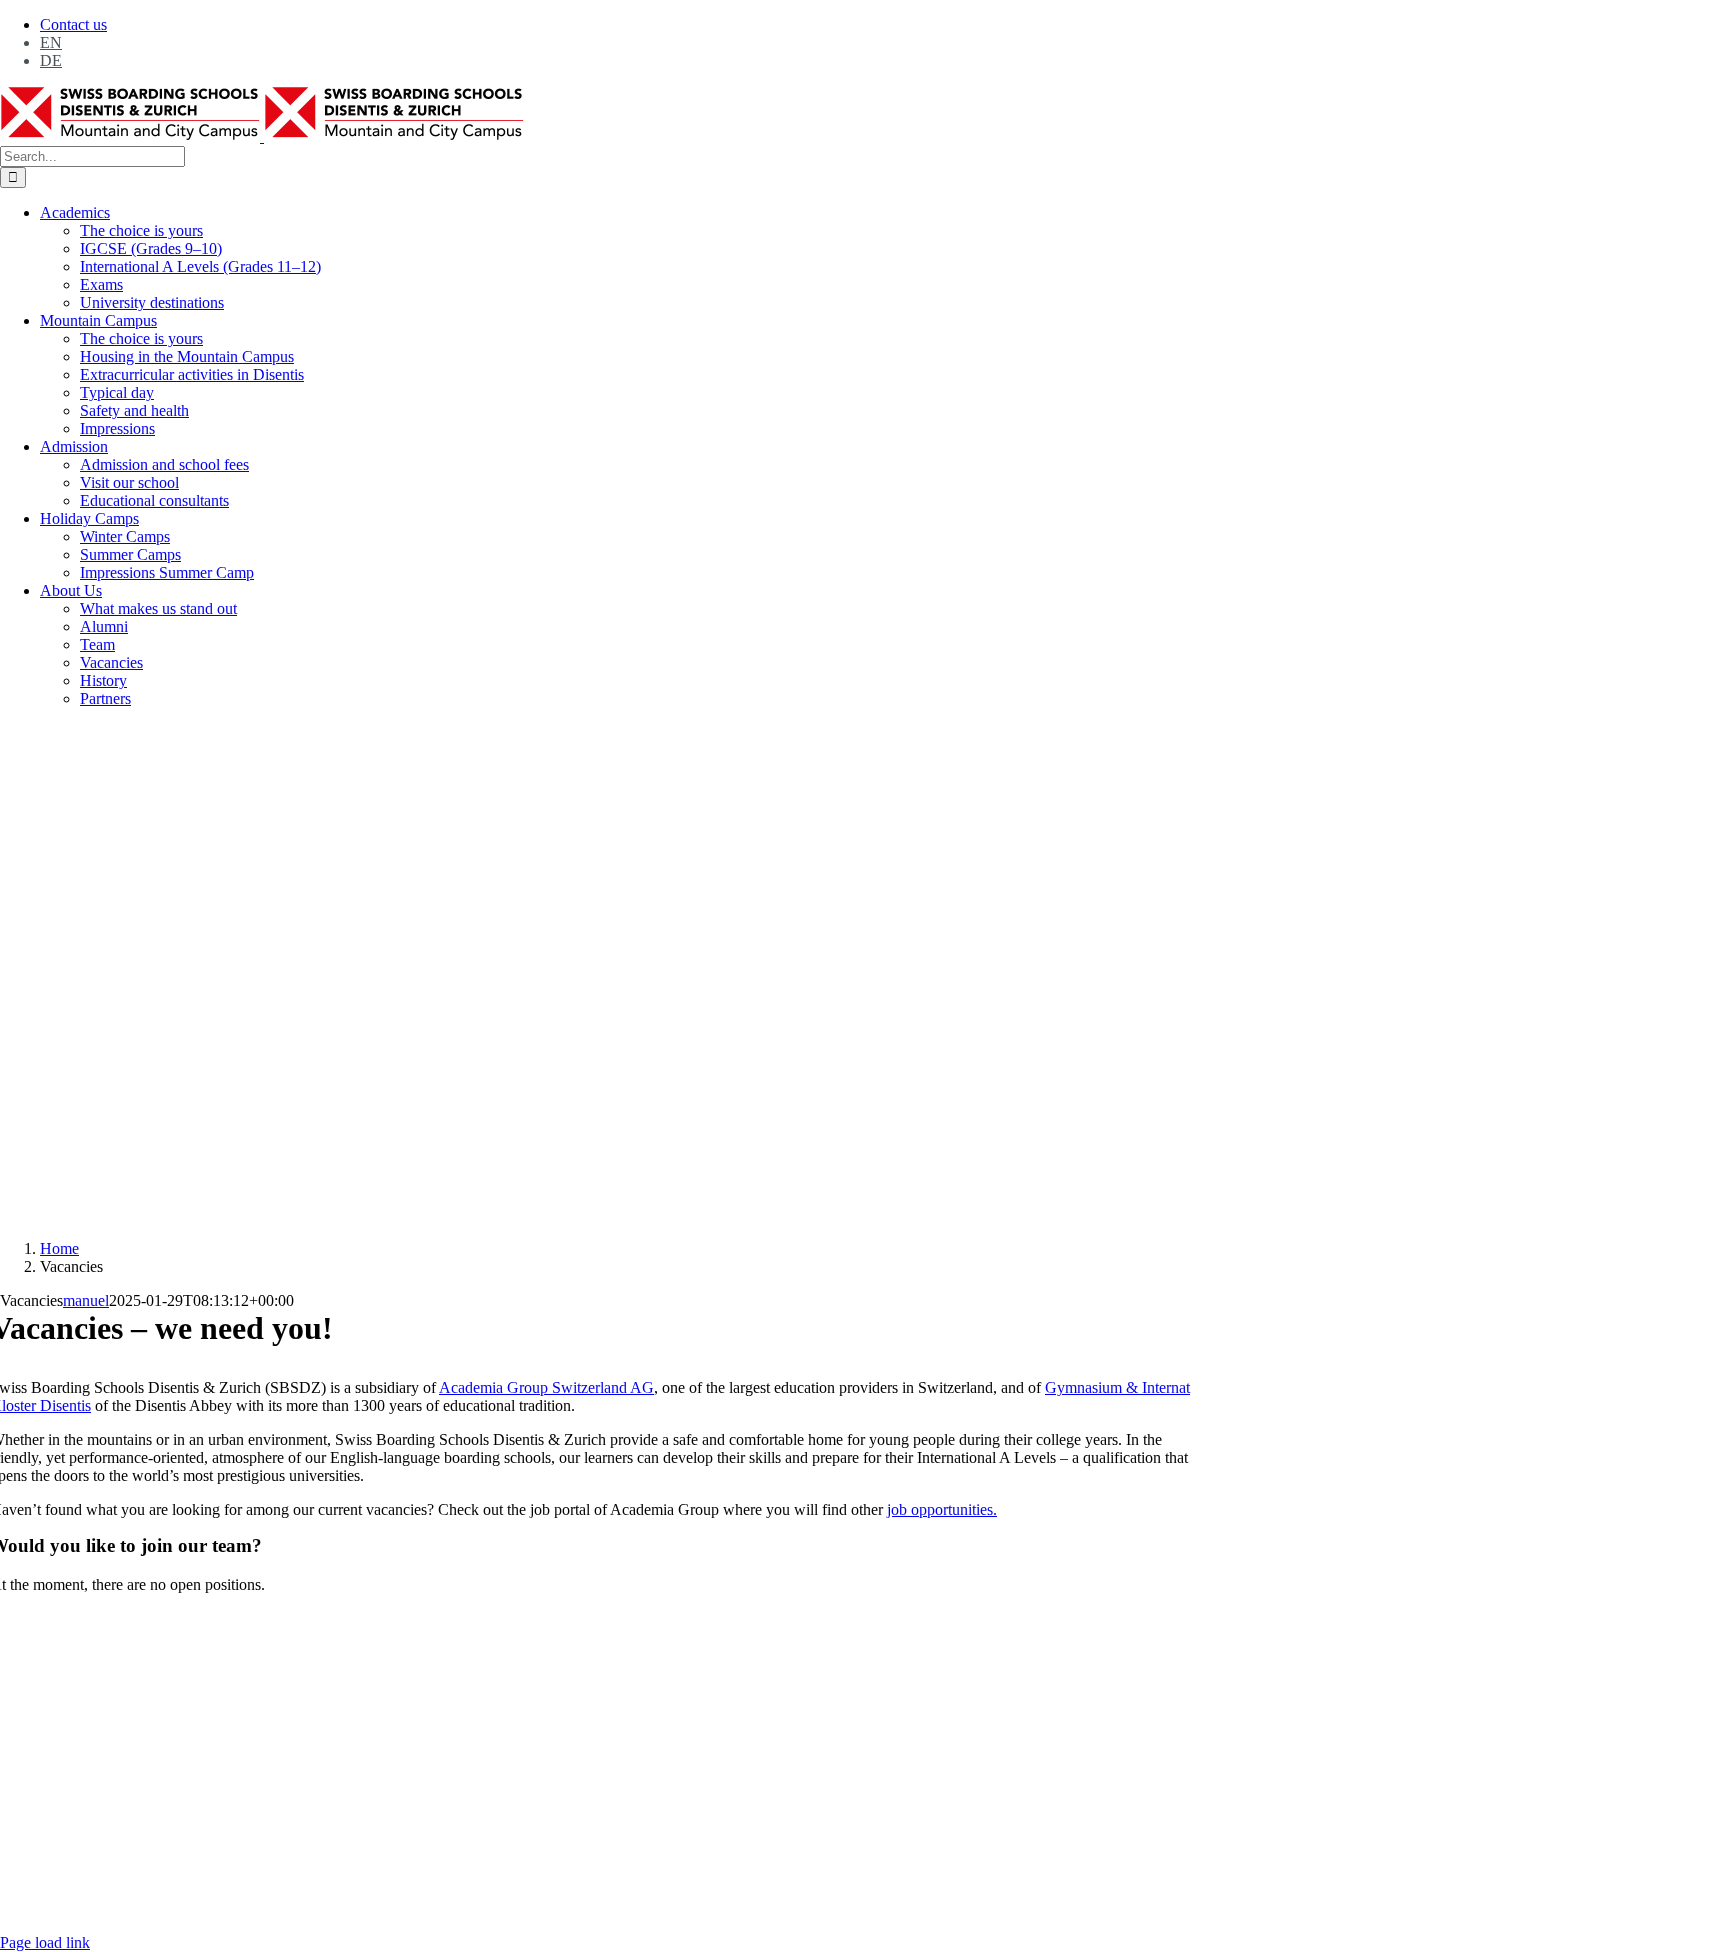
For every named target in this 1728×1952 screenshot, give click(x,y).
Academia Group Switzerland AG (546, 1387)
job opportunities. (942, 1509)
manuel (86, 1300)
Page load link (45, 1942)
